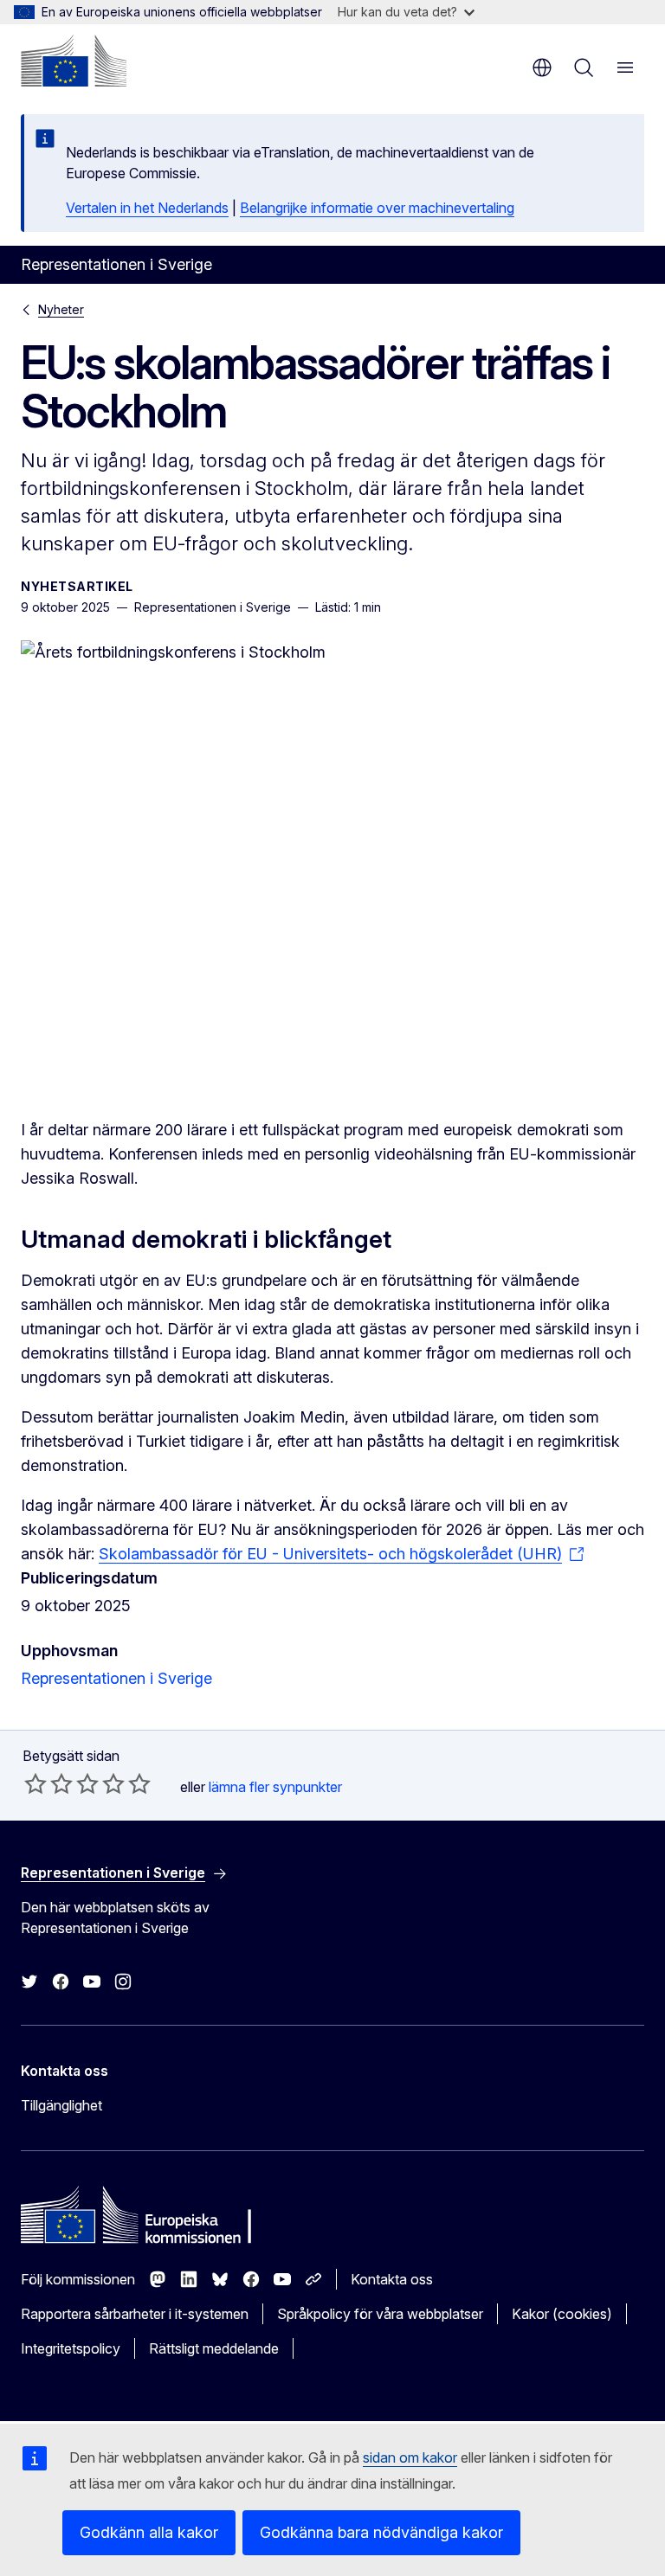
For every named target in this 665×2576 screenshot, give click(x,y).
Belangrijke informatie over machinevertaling (377, 208)
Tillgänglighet (61, 2105)
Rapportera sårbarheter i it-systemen (135, 2314)
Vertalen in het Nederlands (147, 208)
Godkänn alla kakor (149, 2532)
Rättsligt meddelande (214, 2348)
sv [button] (542, 67)
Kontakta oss (392, 2279)
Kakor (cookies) (562, 2314)
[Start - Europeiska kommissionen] (74, 61)
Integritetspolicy (71, 2348)
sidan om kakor (410, 2457)
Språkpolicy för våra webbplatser (380, 2314)
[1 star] (36, 1783)
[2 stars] (48, 1783)
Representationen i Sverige (116, 1678)
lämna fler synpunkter (275, 1787)
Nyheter (61, 309)
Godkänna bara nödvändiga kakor (381, 2532)
